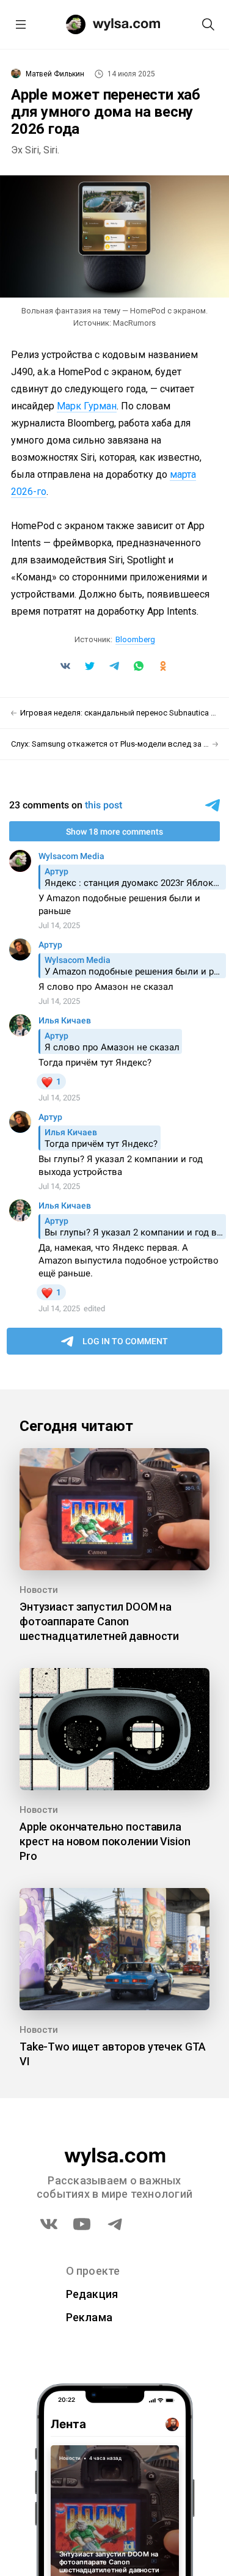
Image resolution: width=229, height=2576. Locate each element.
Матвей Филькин (55, 74)
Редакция (92, 2294)
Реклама (89, 2317)
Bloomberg (135, 639)
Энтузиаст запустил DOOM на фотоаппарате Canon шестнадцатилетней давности (99, 1621)
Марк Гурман (87, 406)
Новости (39, 1590)
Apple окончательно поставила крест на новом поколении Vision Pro (105, 1841)
